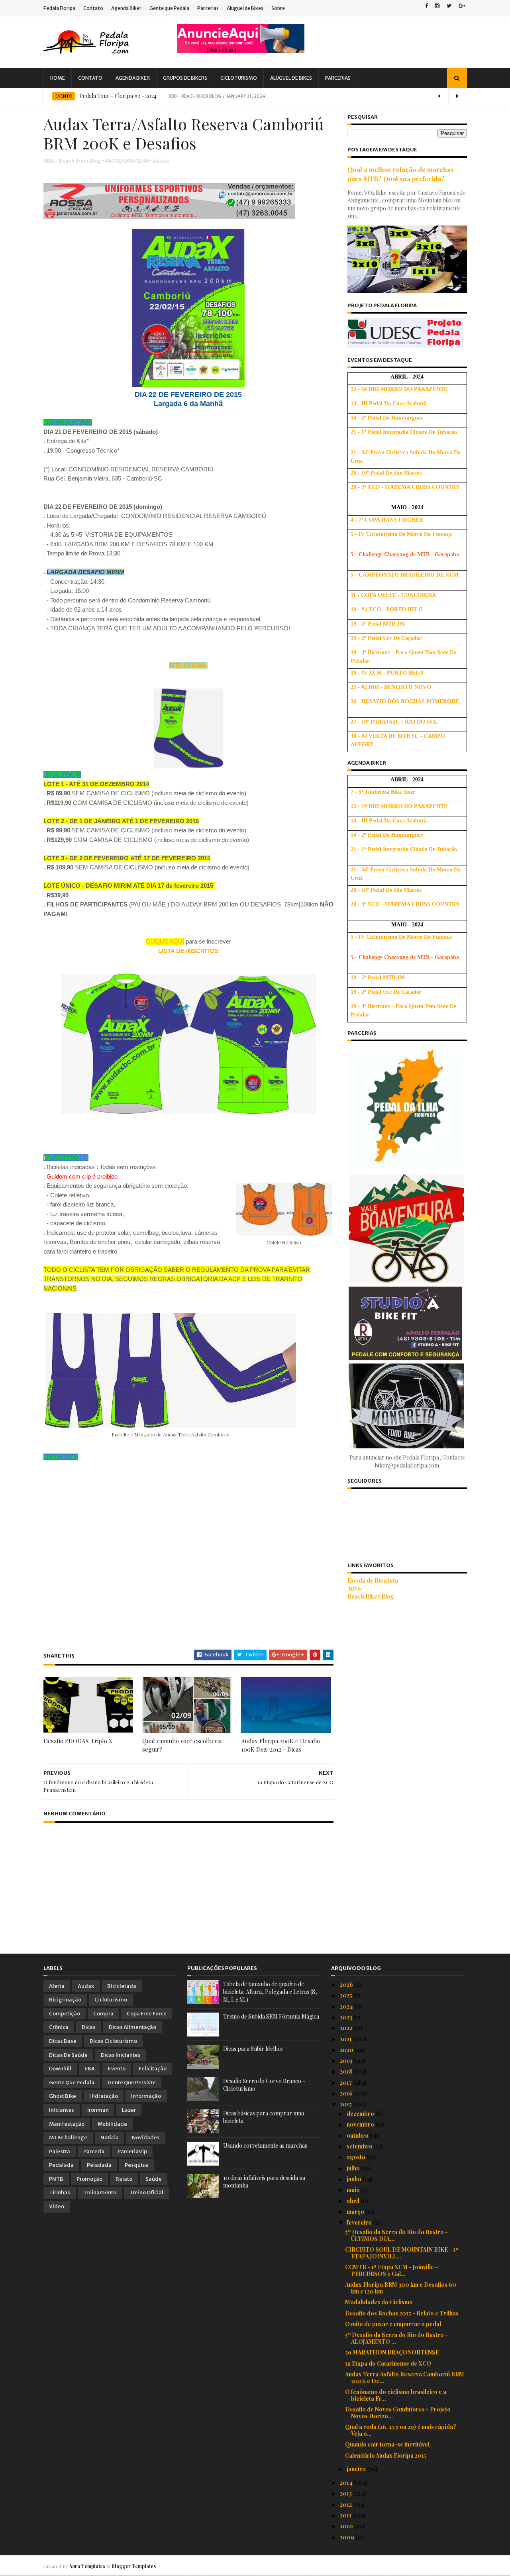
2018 (347, 2071)
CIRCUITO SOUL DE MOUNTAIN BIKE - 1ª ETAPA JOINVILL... (402, 2253)
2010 (347, 2526)
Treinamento (100, 2192)
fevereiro (360, 2222)
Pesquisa (136, 2165)
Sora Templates (87, 2566)
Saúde (154, 2179)
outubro (358, 2136)
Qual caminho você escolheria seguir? (182, 1745)
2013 (346, 2493)
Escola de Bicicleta (373, 1580)
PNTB (56, 2179)
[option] (255, 96)
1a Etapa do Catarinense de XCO (388, 2363)
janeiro (357, 2469)
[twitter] (449, 6)
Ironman (98, 2110)
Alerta (57, 1986)
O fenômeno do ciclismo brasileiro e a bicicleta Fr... (396, 2395)
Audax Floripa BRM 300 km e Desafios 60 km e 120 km (401, 2288)
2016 (347, 2093)
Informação (146, 2096)
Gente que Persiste (132, 2083)
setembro (360, 2146)
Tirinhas (60, 2192)
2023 (347, 2017)
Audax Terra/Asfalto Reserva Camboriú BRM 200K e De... (405, 2378)
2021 (346, 2039)
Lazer (129, 2110)
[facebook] (427, 6)
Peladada (99, 2165)
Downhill (60, 2069)
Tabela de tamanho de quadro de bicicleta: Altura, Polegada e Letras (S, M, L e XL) (270, 1992)
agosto (357, 2157)
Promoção (89, 2179)
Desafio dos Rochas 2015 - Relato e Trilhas (402, 2313)
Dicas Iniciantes (121, 2055)
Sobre (278, 8)
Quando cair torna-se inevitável (387, 2444)
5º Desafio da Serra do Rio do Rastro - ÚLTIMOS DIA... (396, 2235)
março (356, 2212)
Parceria (94, 2151)
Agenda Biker (126, 8)
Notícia (110, 2138)
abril (354, 2201)
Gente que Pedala (169, 8)
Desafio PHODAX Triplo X (78, 1741)
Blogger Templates (134, 2566)
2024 (347, 2006)
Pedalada (61, 2165)
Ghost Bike (63, 2096)
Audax (161, 161)
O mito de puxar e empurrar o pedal (393, 2324)
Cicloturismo (239, 78)
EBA (90, 2069)
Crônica (59, 2027)
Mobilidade (112, 2124)
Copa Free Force (147, 2014)
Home (58, 78)
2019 (347, 2061)
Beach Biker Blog (371, 1596)
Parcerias (208, 8)
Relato (124, 2179)
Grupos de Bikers (185, 78)
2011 (346, 2515)
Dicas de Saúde (68, 2055)
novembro (361, 2124)
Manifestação (67, 2124)
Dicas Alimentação (132, 2027)
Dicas (89, 2027)
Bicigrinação (65, 2000)
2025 (347, 1995)
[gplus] (462, 6)
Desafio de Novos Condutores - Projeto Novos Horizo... (398, 2413)
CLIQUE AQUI (165, 941)
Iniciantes (62, 2110)
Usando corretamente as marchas (265, 2145)
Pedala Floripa (59, 8)
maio (354, 2190)
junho (355, 2179)
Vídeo (57, 2206)
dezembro (361, 2114)
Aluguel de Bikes (245, 8)
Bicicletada (122, 1986)
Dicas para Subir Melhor (253, 2049)
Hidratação (104, 2096)
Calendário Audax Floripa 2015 (386, 2455)
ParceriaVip (132, 2151)
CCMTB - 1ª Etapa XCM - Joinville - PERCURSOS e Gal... (391, 2270)
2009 (348, 2537)
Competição (65, 2014)
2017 (346, 2083)
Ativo (354, 1588)
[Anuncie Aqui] (241, 51)
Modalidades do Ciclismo (379, 2302)
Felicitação (153, 2069)
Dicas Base (63, 2041)
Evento (64, 96)
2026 (347, 1984)
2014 (347, 2483)
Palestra (60, 2151)
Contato (93, 8)
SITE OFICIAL (188, 665)
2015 (346, 2104)
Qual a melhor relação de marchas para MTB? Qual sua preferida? (401, 174)
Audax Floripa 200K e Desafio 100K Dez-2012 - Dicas (280, 1745)
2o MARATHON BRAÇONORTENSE (392, 2352)
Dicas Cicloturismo (113, 2041)
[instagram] (437, 6)
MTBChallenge (68, 2138)
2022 (347, 2028)
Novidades (146, 2138)
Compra (103, 2014)
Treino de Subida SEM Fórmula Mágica (271, 2016)
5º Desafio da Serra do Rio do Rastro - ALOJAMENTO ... (396, 2338)
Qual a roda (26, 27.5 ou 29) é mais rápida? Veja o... (401, 2430)
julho (354, 2168)
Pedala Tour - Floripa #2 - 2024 (118, 96)
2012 (346, 2504)
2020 (347, 2050)
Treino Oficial (146, 2192)
